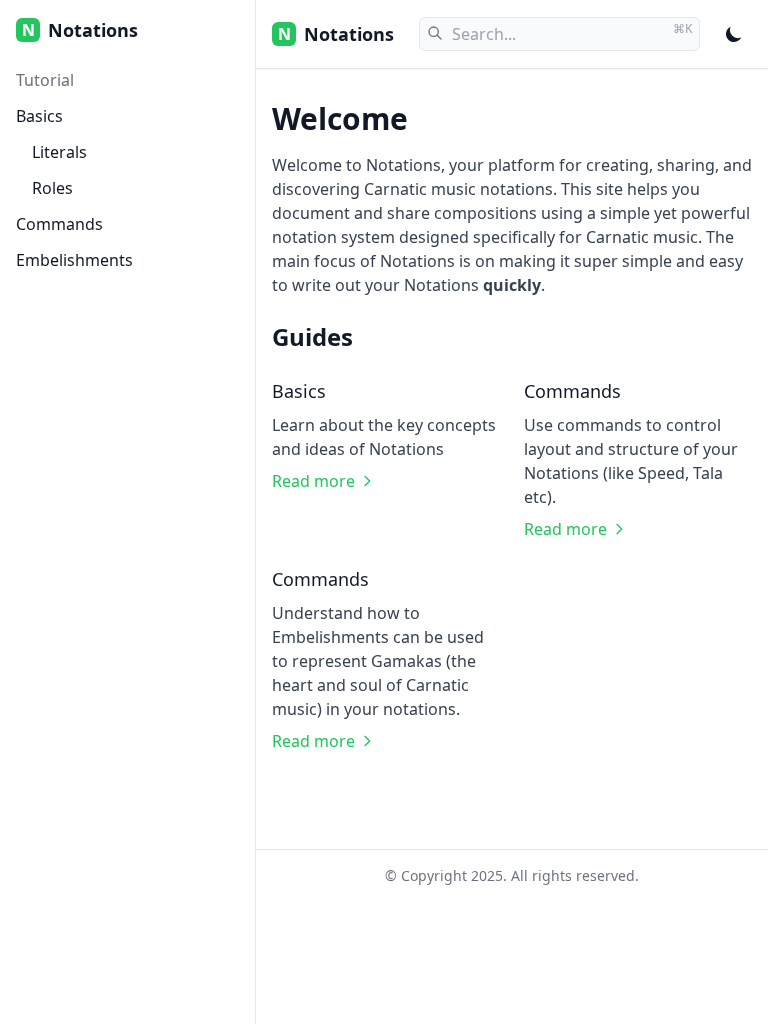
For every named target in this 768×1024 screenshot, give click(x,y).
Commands (59, 224)
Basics (39, 116)
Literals (59, 152)
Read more (313, 481)
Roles (52, 188)
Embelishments (74, 260)
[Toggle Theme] (734, 34)
